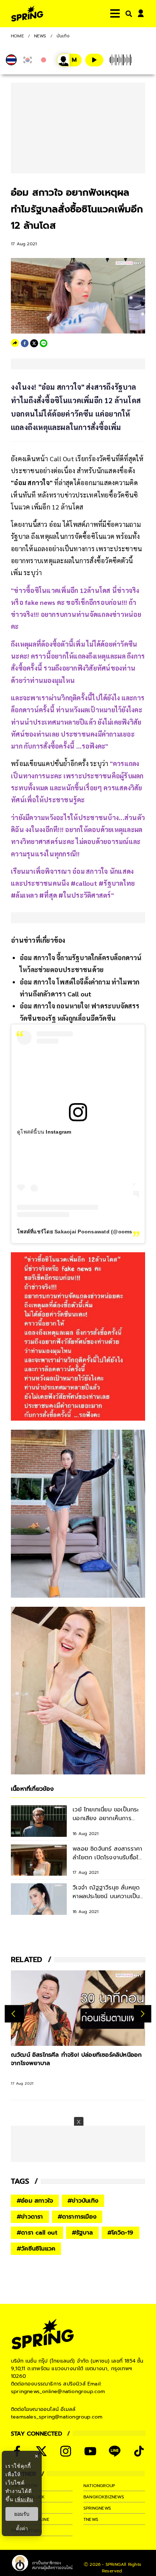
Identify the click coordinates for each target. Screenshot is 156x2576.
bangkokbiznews (104, 2497)
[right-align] (127, 14)
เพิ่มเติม (24, 2499)
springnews (97, 2508)
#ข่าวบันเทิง (83, 2201)
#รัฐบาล (82, 2233)
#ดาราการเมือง (77, 2217)
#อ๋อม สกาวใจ (35, 2201)
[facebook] (25, 343)
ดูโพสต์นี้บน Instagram (44, 1132)
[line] (44, 343)
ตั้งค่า (22, 2528)
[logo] (27, 14)
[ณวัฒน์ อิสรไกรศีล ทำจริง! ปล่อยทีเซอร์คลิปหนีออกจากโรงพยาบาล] (78, 2008)
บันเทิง (63, 36)
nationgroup (99, 2486)
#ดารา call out (37, 2233)
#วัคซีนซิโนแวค (36, 2249)
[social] (41, 2451)
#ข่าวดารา (30, 2217)
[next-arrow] (143, 2014)
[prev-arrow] (14, 2014)
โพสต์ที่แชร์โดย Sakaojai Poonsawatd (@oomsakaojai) (85, 1232)
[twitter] (34, 343)
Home (17, 36)
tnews (91, 2519)
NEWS (40, 36)
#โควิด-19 (120, 2233)
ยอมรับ (22, 2514)
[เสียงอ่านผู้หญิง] (69, 60)
